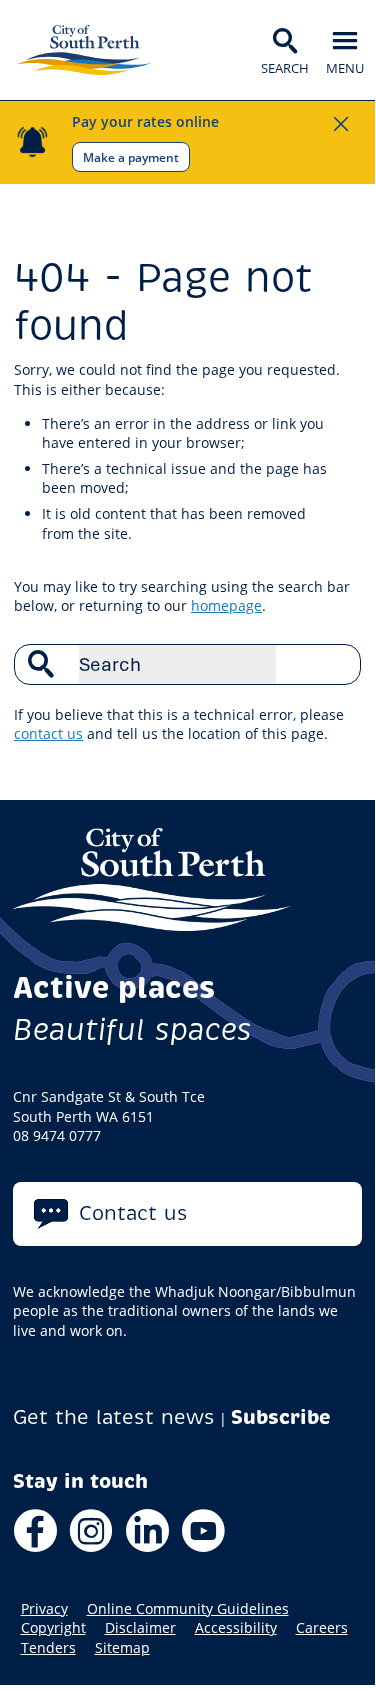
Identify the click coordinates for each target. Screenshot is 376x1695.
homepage (226, 605)
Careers (322, 1628)
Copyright (53, 1628)
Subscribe (281, 1417)
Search (335, 664)
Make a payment (131, 157)
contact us (48, 733)
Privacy (44, 1609)
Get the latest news (114, 1417)
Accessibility (236, 1628)
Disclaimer (140, 1628)
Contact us (133, 1213)
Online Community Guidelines (188, 1609)
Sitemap (122, 1648)
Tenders (48, 1648)
